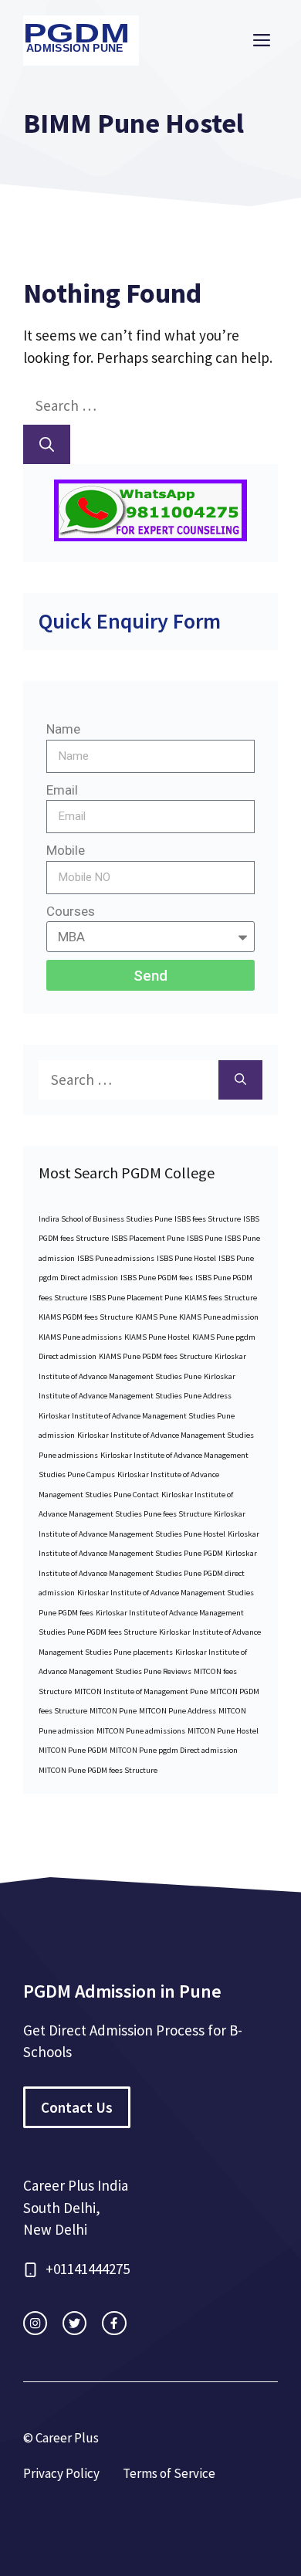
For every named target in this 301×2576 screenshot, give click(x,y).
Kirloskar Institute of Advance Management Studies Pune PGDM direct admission (148, 1573)
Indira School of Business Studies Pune (105, 1219)
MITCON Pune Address (178, 1711)
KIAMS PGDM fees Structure (86, 1317)
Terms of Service (169, 2473)
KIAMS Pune (156, 1317)
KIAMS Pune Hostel (157, 1337)
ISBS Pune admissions (116, 1258)
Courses (71, 911)
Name (63, 729)
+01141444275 (88, 2269)
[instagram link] (35, 2323)
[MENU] (262, 41)
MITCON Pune (113, 1711)
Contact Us (77, 2107)
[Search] (47, 444)
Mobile (66, 850)
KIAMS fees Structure (221, 1298)
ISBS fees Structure (208, 1219)
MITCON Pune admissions (141, 1731)
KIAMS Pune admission (219, 1317)
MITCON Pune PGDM (73, 1750)
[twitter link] (74, 2323)
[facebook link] (114, 2323)
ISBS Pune (205, 1238)
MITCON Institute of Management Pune (141, 1691)
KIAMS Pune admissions (80, 1337)
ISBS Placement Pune (148, 1238)
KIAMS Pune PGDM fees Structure (156, 1356)
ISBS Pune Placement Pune (136, 1298)
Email (62, 790)
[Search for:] (128, 405)
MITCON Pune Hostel (223, 1731)
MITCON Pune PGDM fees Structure (98, 1770)
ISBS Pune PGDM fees (157, 1278)
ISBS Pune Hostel (186, 1258)
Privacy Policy (61, 2473)
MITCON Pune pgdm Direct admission (174, 1750)
